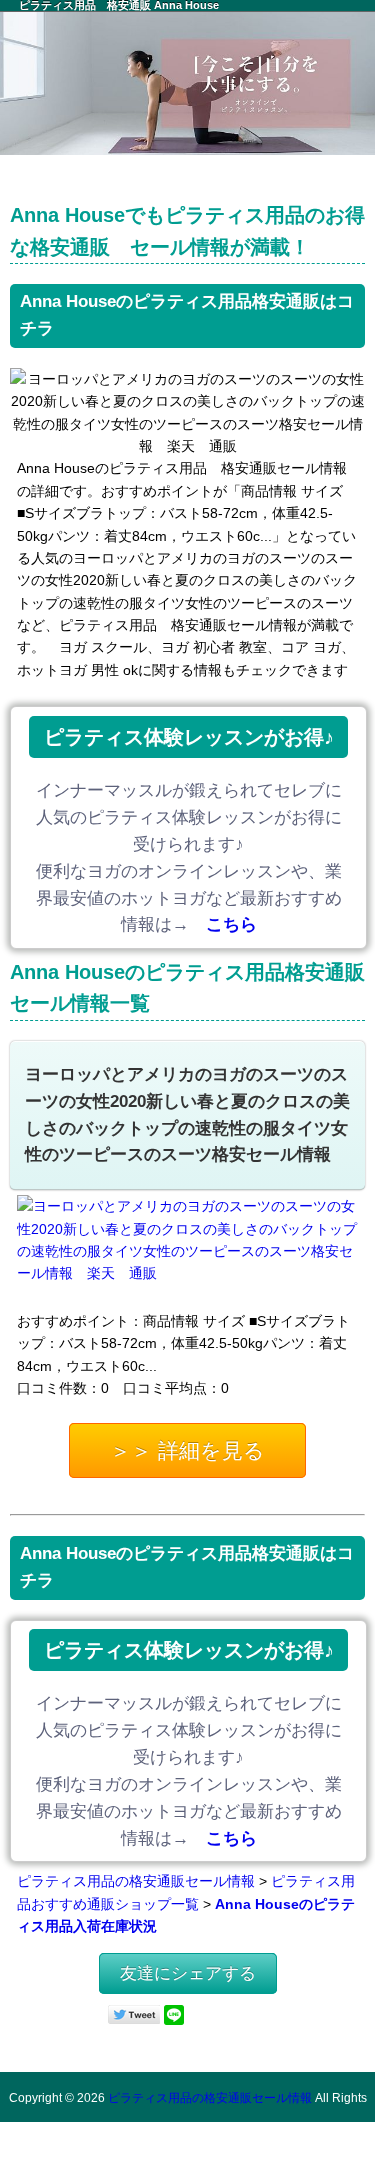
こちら (231, 924)
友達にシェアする (188, 1973)
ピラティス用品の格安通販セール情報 (136, 1881)
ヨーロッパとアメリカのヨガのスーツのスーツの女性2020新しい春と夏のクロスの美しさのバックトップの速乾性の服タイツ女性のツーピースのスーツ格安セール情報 (187, 1115)
